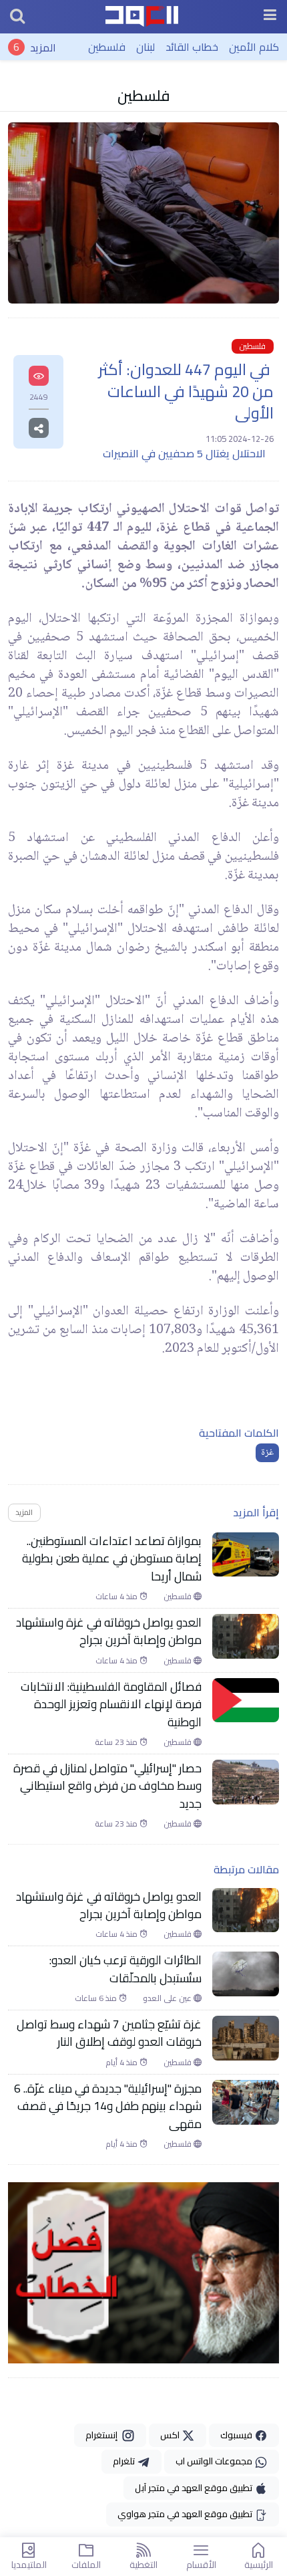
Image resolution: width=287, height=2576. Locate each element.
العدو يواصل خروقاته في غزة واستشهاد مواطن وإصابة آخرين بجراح (109, 1632)
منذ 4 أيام (122, 2063)
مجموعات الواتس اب (215, 2461)
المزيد (43, 47)
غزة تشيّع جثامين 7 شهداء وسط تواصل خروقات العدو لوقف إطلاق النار (109, 2033)
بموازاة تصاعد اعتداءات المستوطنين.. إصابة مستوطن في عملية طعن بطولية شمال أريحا (112, 1559)
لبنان (146, 47)
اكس (171, 2435)
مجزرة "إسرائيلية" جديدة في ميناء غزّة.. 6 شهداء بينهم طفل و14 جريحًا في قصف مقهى (108, 2106)
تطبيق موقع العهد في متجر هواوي (186, 2514)
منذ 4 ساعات (117, 1597)
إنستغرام (103, 2435)
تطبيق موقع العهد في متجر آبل (195, 2488)
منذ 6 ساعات (97, 1998)
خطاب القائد (192, 47)
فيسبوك (237, 2435)
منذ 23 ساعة (117, 1742)
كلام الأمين (254, 47)
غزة (267, 1453)
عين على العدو (168, 1998)
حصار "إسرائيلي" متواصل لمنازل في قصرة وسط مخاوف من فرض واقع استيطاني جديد (107, 1786)
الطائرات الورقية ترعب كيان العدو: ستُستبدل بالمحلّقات (125, 1969)
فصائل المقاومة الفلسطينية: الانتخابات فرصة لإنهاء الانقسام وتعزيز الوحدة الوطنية (111, 1705)
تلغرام (125, 2461)
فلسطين (107, 47)
